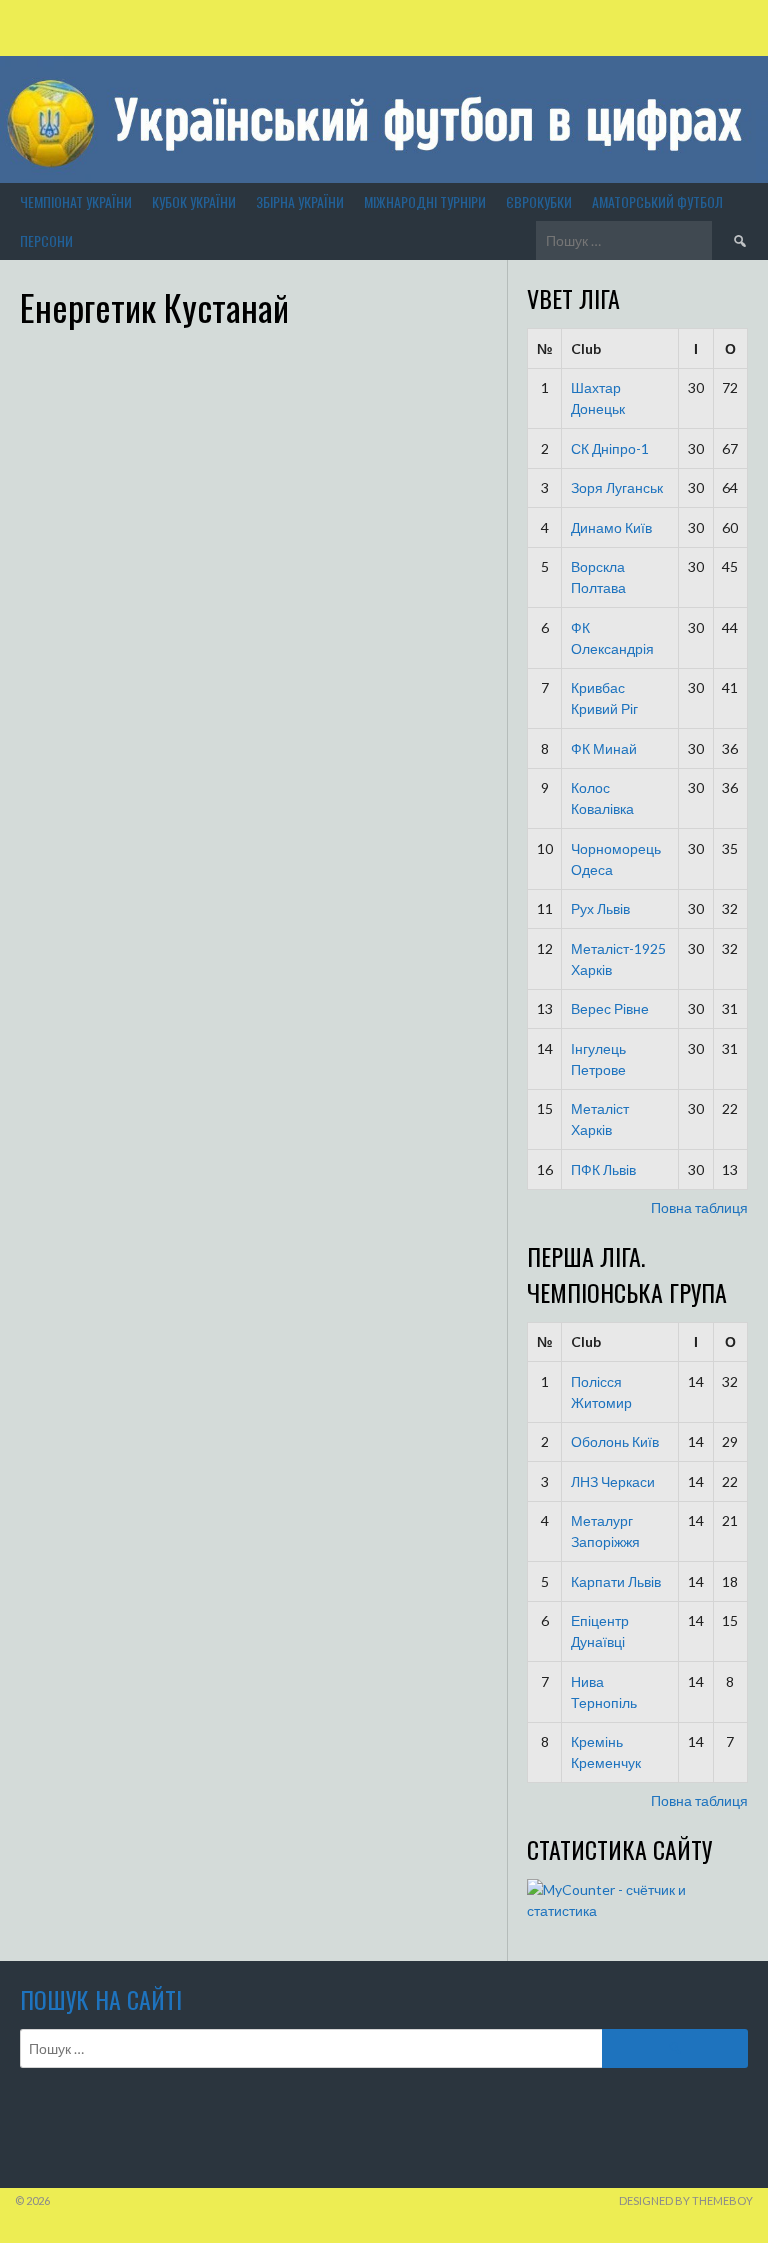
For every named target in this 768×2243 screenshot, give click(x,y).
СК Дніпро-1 (610, 448)
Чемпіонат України (76, 201)
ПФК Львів (603, 1169)
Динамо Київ (611, 527)
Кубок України (194, 201)
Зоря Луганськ (617, 487)
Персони (46, 240)
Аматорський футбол (657, 201)
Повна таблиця (699, 1207)
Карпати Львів (616, 1581)
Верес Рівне (610, 1008)
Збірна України (300, 201)
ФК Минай (604, 748)
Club (586, 348)
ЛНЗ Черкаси (613, 1481)
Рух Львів (600, 908)
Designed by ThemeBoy (686, 2200)
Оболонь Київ (615, 1441)
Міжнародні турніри (425, 201)
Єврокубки (539, 201)
